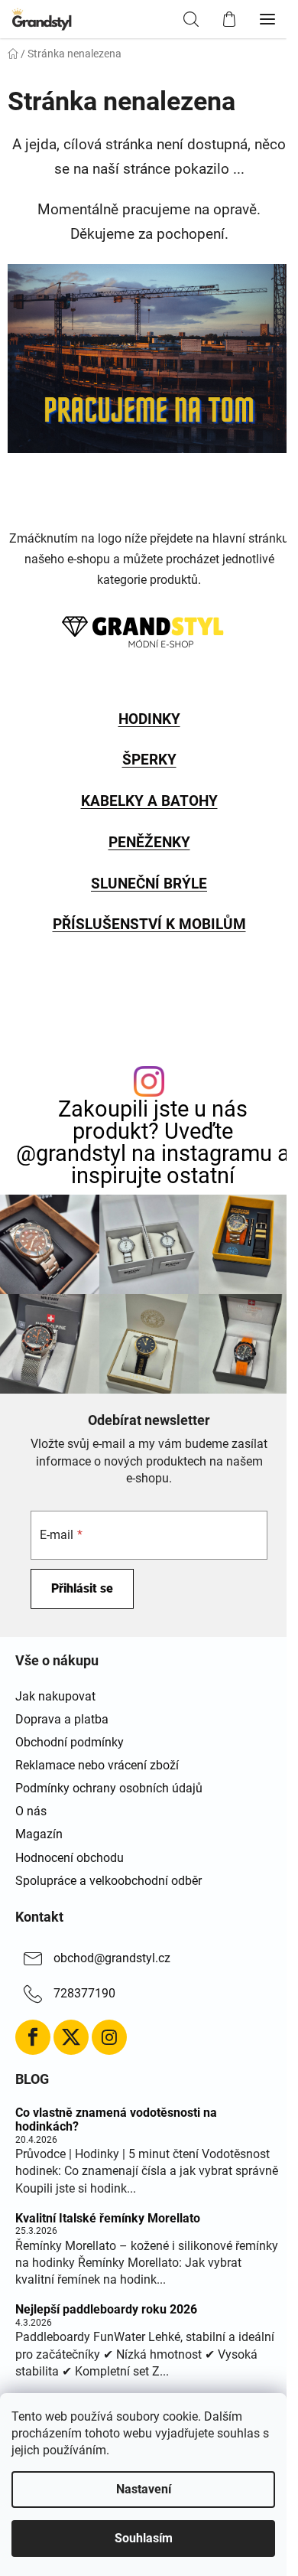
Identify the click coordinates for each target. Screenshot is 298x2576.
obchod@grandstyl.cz (112, 1958)
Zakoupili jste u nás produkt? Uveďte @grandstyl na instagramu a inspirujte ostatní (153, 1142)
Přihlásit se (82, 1588)
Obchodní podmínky (70, 1742)
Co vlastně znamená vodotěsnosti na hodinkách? (116, 2119)
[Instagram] (109, 2037)
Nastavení (144, 2489)
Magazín (39, 1834)
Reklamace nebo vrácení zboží (97, 1765)
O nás (31, 1811)
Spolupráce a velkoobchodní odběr (109, 1881)
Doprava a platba (62, 1719)
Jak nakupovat (55, 1696)
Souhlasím (144, 2538)
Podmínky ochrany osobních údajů (109, 1788)
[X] (71, 2037)
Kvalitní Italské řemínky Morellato (108, 2219)
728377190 (84, 1993)
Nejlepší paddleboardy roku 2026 (106, 2310)
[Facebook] (33, 2037)
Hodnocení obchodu (70, 1858)
